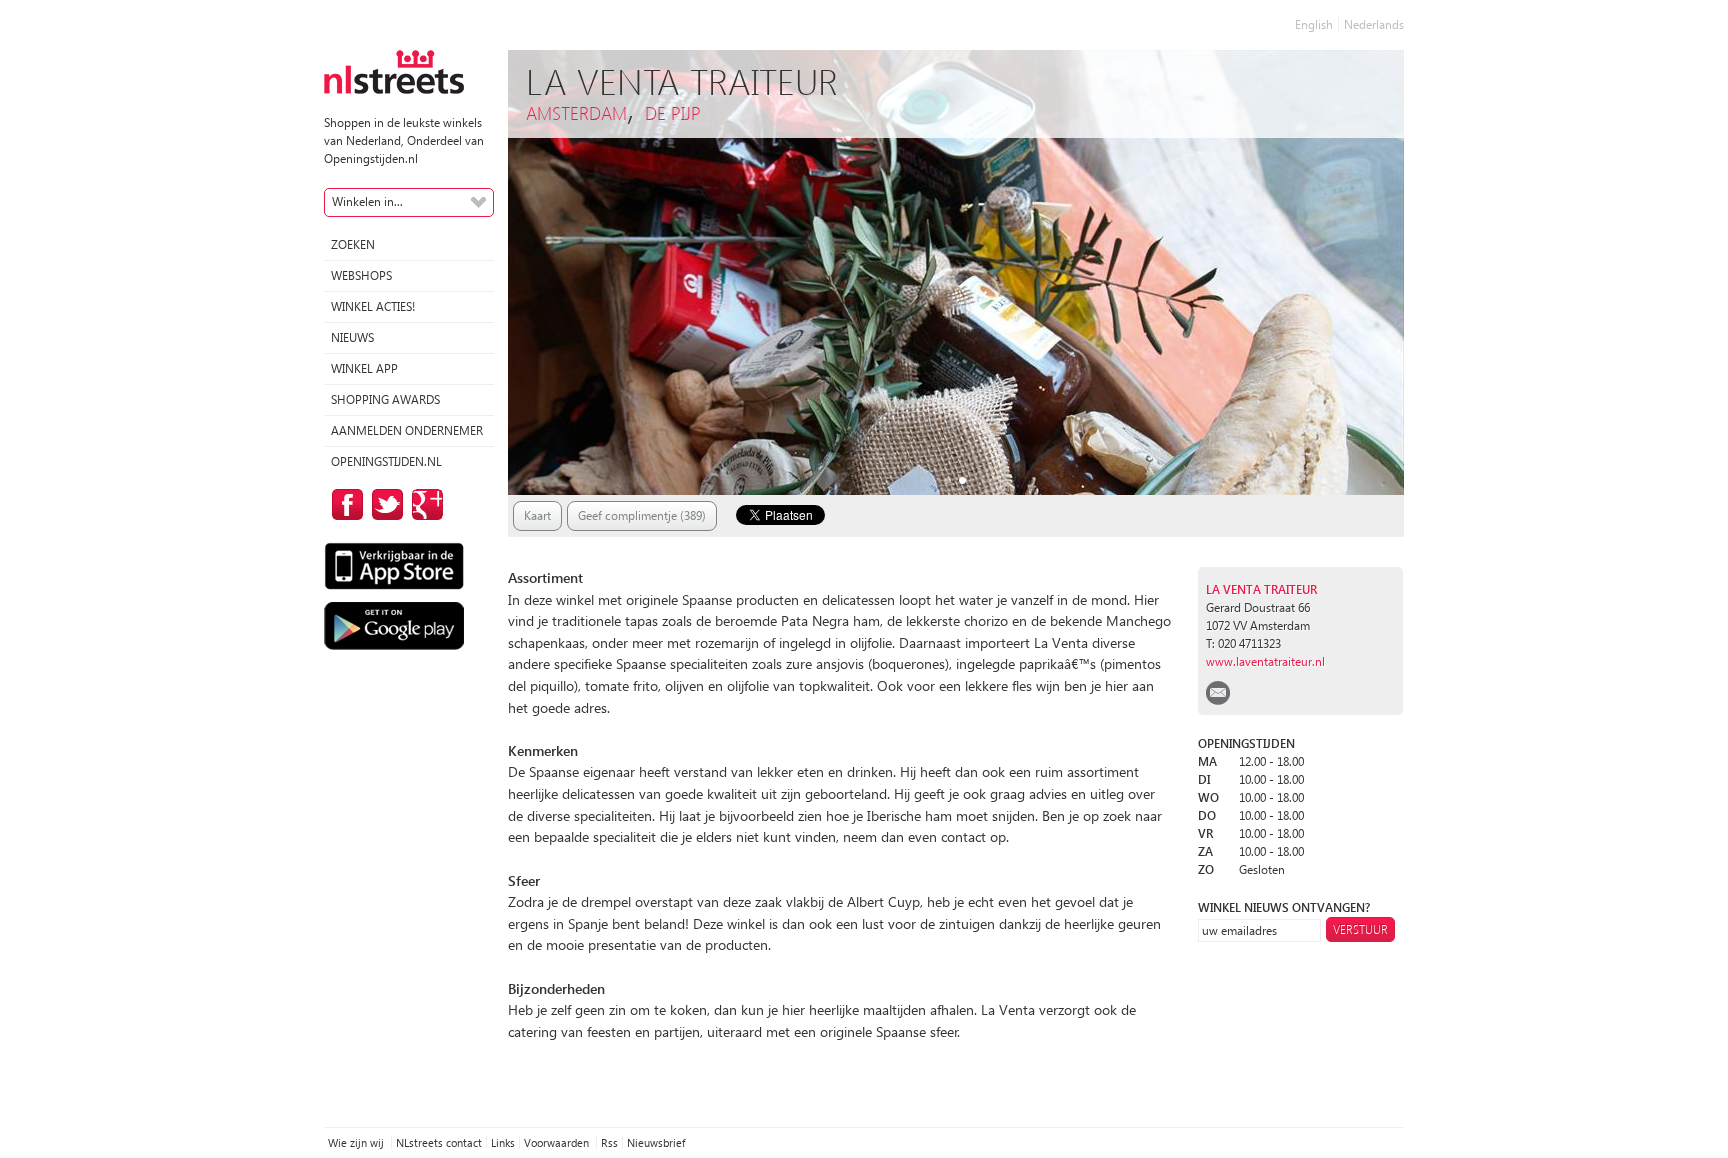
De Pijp (673, 112)
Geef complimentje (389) (642, 515)
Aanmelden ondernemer (407, 430)
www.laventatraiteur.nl (1265, 661)
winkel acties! (373, 306)
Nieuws (352, 337)
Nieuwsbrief (656, 1142)
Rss (609, 1142)
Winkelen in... (367, 201)
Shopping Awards (385, 399)
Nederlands (1374, 24)
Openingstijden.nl (386, 461)
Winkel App (364, 368)
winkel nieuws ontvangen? (1284, 907)
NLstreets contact (439, 1142)
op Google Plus (424, 504)
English (1314, 24)
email (1218, 693)
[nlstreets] (394, 70)
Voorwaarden (558, 1142)
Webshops (361, 275)
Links (503, 1142)
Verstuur (1360, 929)
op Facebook (344, 504)
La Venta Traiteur (1261, 589)
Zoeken (353, 244)
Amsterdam (576, 112)
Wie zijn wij (357, 1142)
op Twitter (384, 504)
